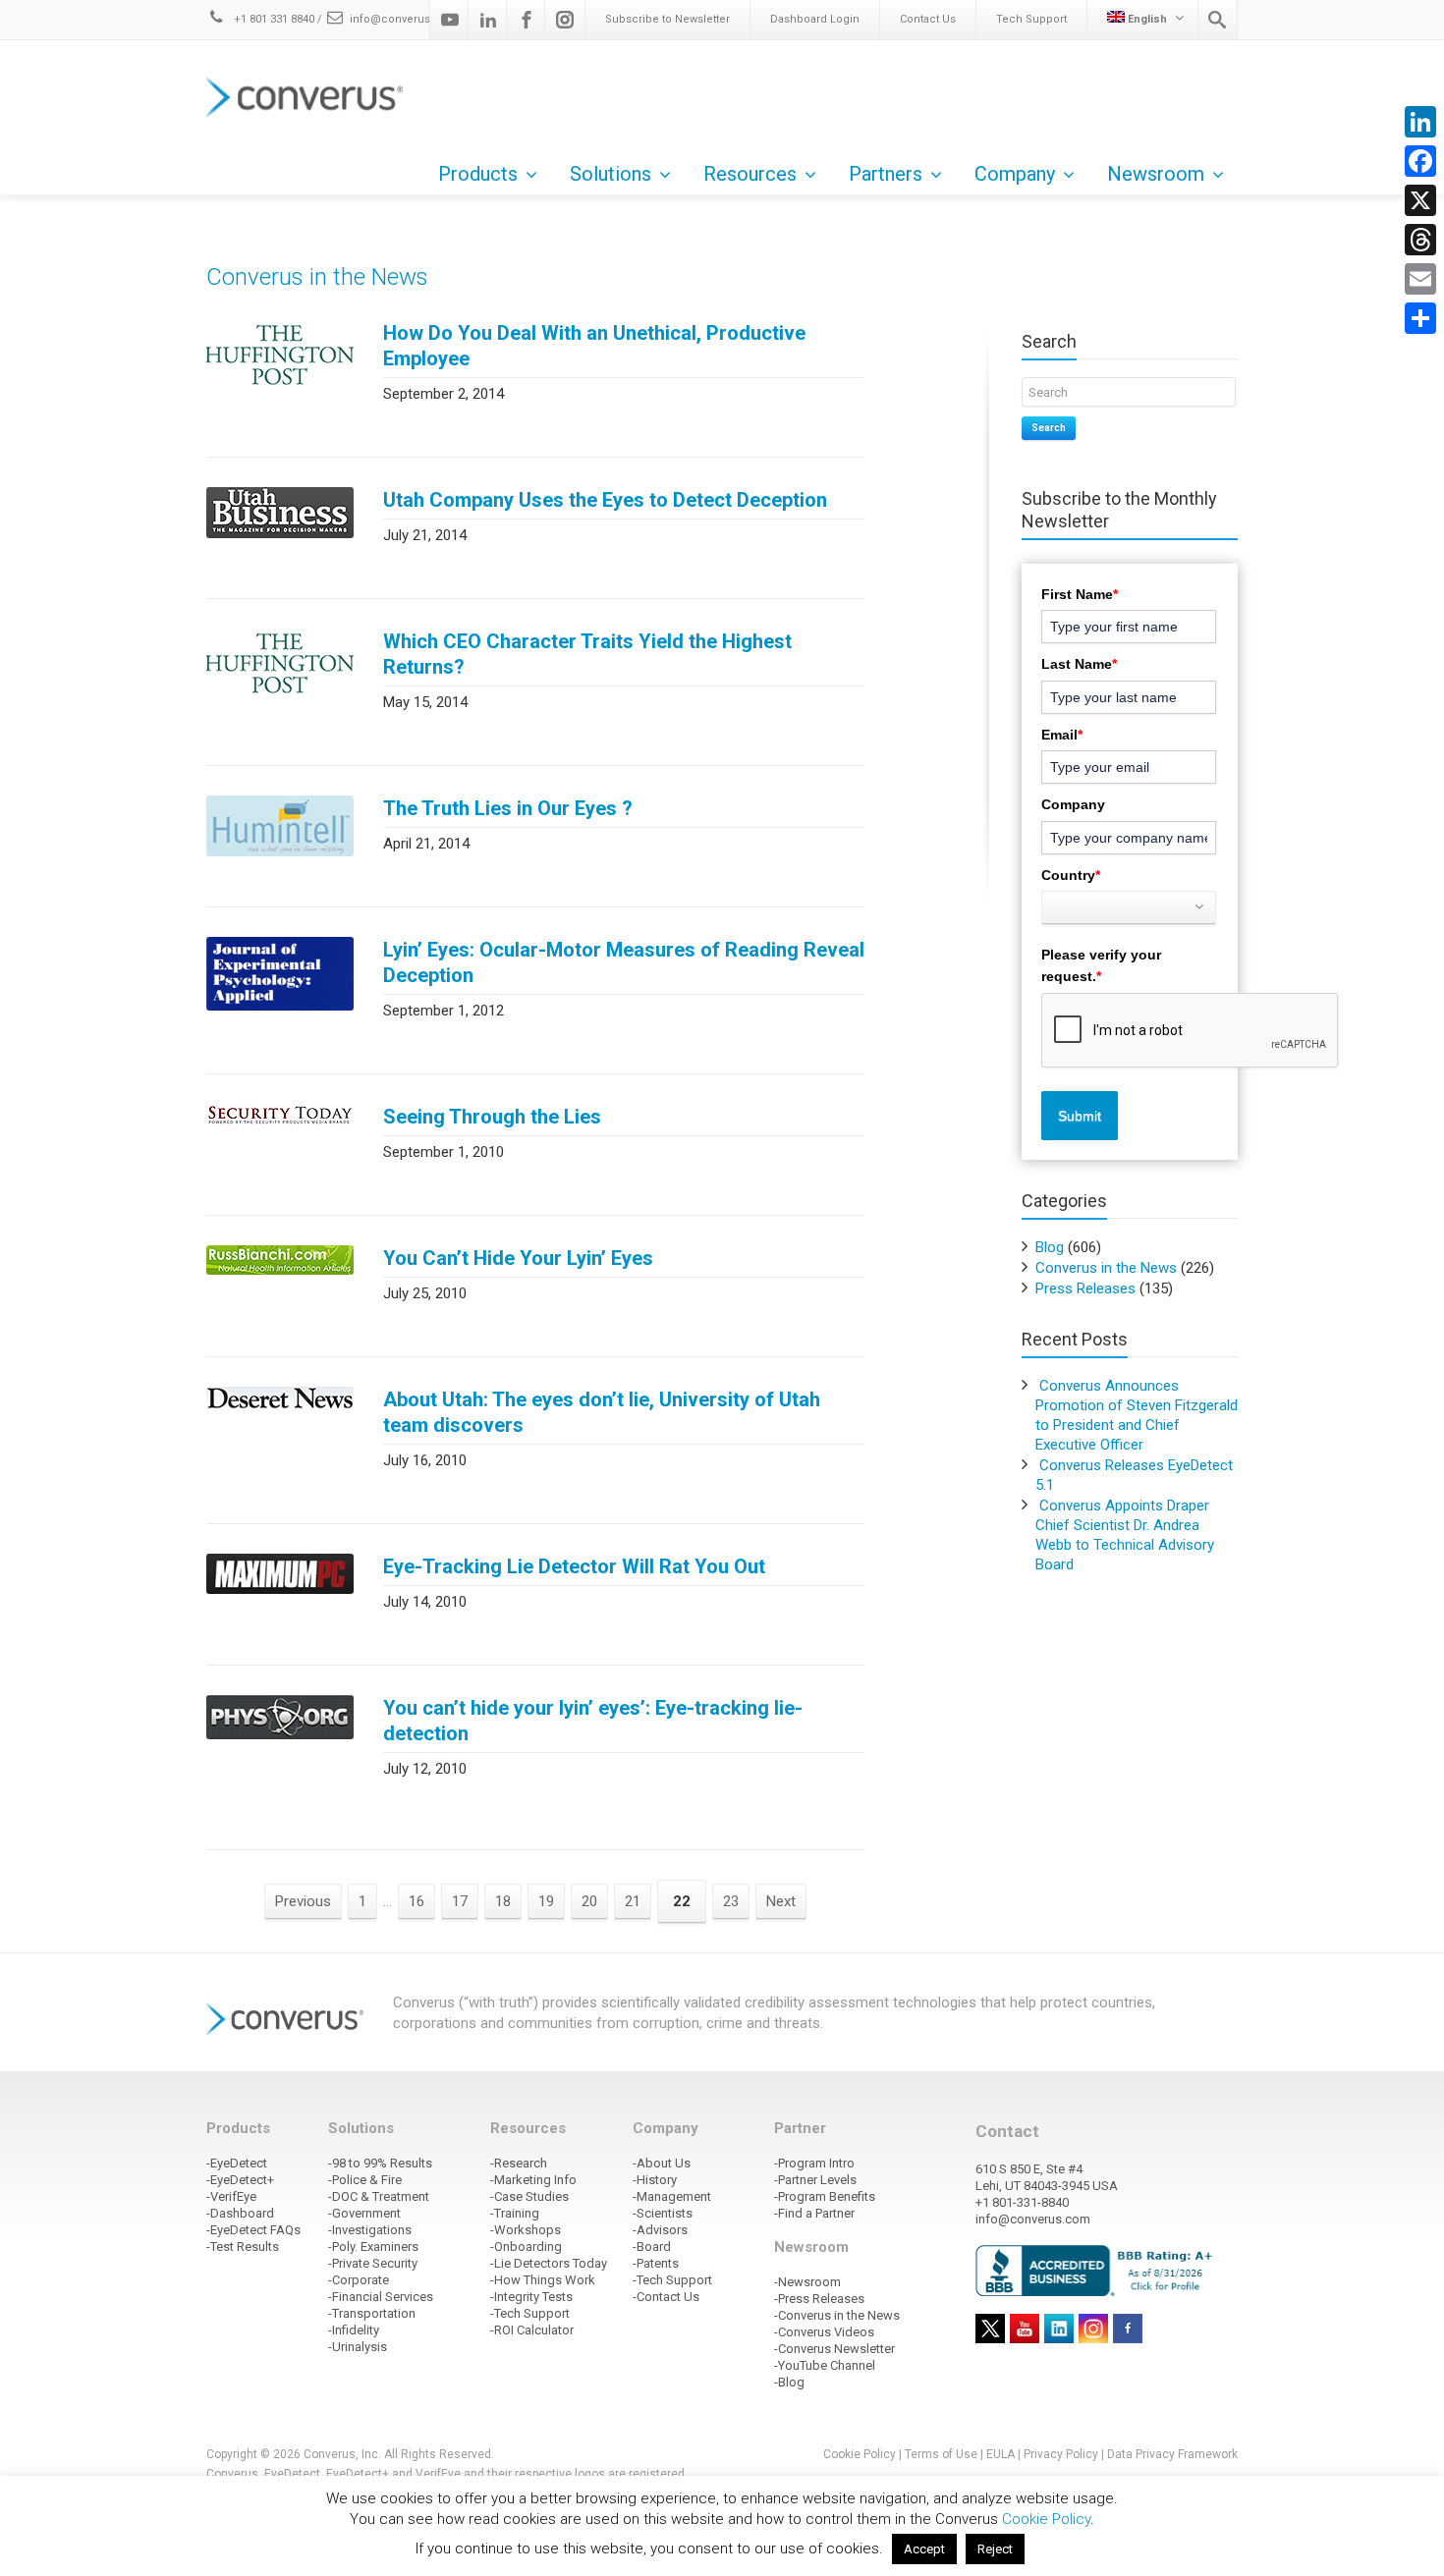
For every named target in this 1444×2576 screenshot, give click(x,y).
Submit (1080, 1116)
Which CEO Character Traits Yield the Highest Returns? (587, 654)
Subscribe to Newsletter (667, 19)
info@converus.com (404, 19)
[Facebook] (527, 20)
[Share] (1420, 318)
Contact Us (928, 19)
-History (655, 2180)
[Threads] (1420, 240)
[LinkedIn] (1420, 122)
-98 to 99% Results (380, 2163)
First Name (1080, 594)
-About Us (662, 2163)
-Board (652, 2247)
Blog (1050, 1247)
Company (1073, 804)
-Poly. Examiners (373, 2247)
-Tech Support (530, 2313)
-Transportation (372, 2313)
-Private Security (373, 2263)
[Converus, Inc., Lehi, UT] (1098, 2270)
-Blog (789, 2382)
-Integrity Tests (531, 2297)
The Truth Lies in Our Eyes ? (508, 808)
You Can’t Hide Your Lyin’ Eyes (518, 1258)
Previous (303, 1901)
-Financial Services (381, 2297)
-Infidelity (354, 2330)
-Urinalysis (358, 2347)
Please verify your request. (1101, 965)
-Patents (656, 2263)
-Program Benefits (825, 2196)
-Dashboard (240, 2213)
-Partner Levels (815, 2180)
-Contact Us (666, 2297)
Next (781, 1901)
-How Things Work (543, 2280)
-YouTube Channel (825, 2365)
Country (1071, 875)
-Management (672, 2196)
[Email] (1420, 279)
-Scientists (663, 2213)
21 (633, 1901)
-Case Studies (529, 2196)
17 (460, 1901)
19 (546, 1901)
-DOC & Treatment (379, 2196)
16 (417, 1901)
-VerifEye (231, 2196)
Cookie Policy (860, 2454)
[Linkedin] (488, 20)
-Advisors (660, 2230)
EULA (1000, 2454)
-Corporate (359, 2280)
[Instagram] (565, 20)
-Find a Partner (814, 2213)
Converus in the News (1106, 1268)
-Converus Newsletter (834, 2349)
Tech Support (1031, 19)
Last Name (1079, 664)
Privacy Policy (1061, 2454)
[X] (1420, 200)
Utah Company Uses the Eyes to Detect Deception (605, 500)
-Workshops (526, 2230)
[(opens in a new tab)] (280, 355)
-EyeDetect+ (240, 2180)
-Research (519, 2163)
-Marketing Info (533, 2180)
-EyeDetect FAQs (253, 2230)
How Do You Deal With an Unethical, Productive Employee (594, 346)
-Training (515, 2213)
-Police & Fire (365, 2180)
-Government (364, 2213)
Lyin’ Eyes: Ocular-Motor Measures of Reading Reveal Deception (624, 962)
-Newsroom (807, 2282)
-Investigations (370, 2230)
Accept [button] (924, 2549)
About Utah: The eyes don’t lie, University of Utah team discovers (602, 1412)
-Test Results (243, 2247)
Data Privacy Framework (1172, 2454)
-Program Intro (814, 2163)
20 (589, 1901)
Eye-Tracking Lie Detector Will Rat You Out (574, 1566)
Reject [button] (995, 2549)
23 (731, 1901)
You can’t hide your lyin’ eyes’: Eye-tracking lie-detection (593, 1721)
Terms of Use (941, 2454)
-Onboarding (526, 2247)
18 (503, 1901)
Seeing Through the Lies (492, 1117)
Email (1062, 735)
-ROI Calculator (532, 2330)
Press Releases (1085, 1288)
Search (1049, 428)
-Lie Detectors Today (549, 2263)
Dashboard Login (815, 19)
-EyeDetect (237, 2163)
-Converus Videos (824, 2332)
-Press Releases (819, 2299)
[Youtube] (450, 20)
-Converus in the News (837, 2315)
